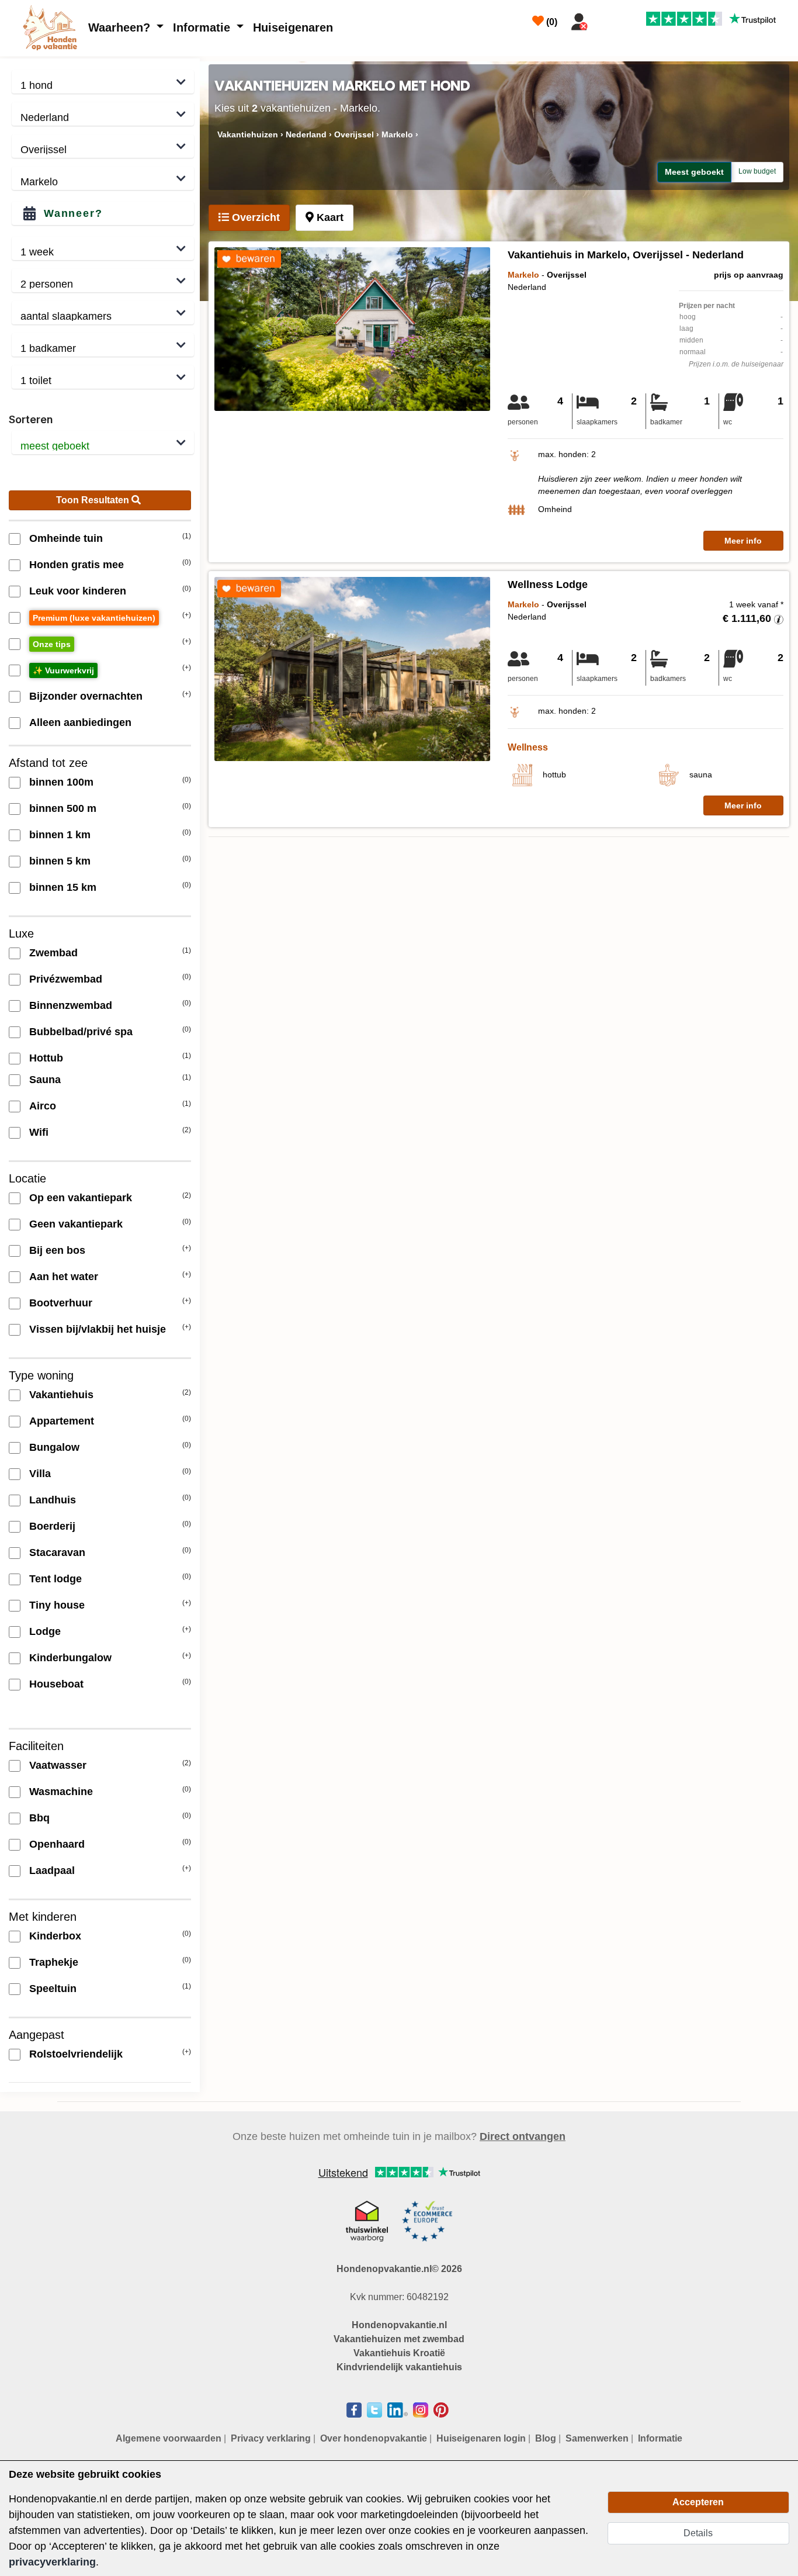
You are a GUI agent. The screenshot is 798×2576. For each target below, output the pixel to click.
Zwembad (53, 953)
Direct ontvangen (523, 2136)
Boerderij (52, 1526)
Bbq (39, 1818)
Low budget (757, 171)
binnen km (60, 835)
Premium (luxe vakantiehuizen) (94, 618)
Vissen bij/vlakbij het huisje (98, 1329)
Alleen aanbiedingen (80, 722)
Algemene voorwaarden (169, 2438)
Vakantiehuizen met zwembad (399, 2339)
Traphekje (54, 1962)
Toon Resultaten (94, 500)
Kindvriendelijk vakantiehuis (399, 2367)
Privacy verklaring (271, 2438)
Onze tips (52, 644)
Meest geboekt (694, 172)
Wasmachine (61, 1792)
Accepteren (698, 2502)
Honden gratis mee (77, 565)
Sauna (45, 1080)
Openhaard (57, 1844)
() (551, 22)
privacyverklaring (52, 2562)
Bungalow (54, 1447)
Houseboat (56, 1684)
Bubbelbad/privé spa (81, 1032)
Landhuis (53, 1500)
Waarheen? (121, 27)
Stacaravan (57, 1552)
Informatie (203, 27)
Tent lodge (55, 1579)
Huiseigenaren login (481, 2438)
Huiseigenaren (293, 27)
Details (698, 2533)
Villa (40, 1474)
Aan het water (64, 1277)
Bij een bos (57, 1250)
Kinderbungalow (70, 1658)
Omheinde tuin (66, 538)
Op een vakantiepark (81, 1198)
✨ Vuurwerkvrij (63, 670)
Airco (43, 1106)
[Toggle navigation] (607, 19)
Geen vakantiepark (76, 1224)
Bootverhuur (61, 1303)
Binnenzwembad (71, 1005)
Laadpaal (52, 1870)
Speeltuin (53, 1989)
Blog (546, 2438)
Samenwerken (597, 2438)
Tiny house (57, 1605)
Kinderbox (55, 1936)
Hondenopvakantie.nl (399, 2325)
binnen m (61, 782)
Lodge (45, 1631)
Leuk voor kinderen (78, 591)
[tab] (249, 218)
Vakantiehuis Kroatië (399, 2353)
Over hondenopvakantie (374, 2438)
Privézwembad (66, 979)
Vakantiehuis (61, 1395)
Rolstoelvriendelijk (76, 2054)
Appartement (62, 1421)
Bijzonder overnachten (86, 696)
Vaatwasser (58, 1765)
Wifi (39, 1132)
